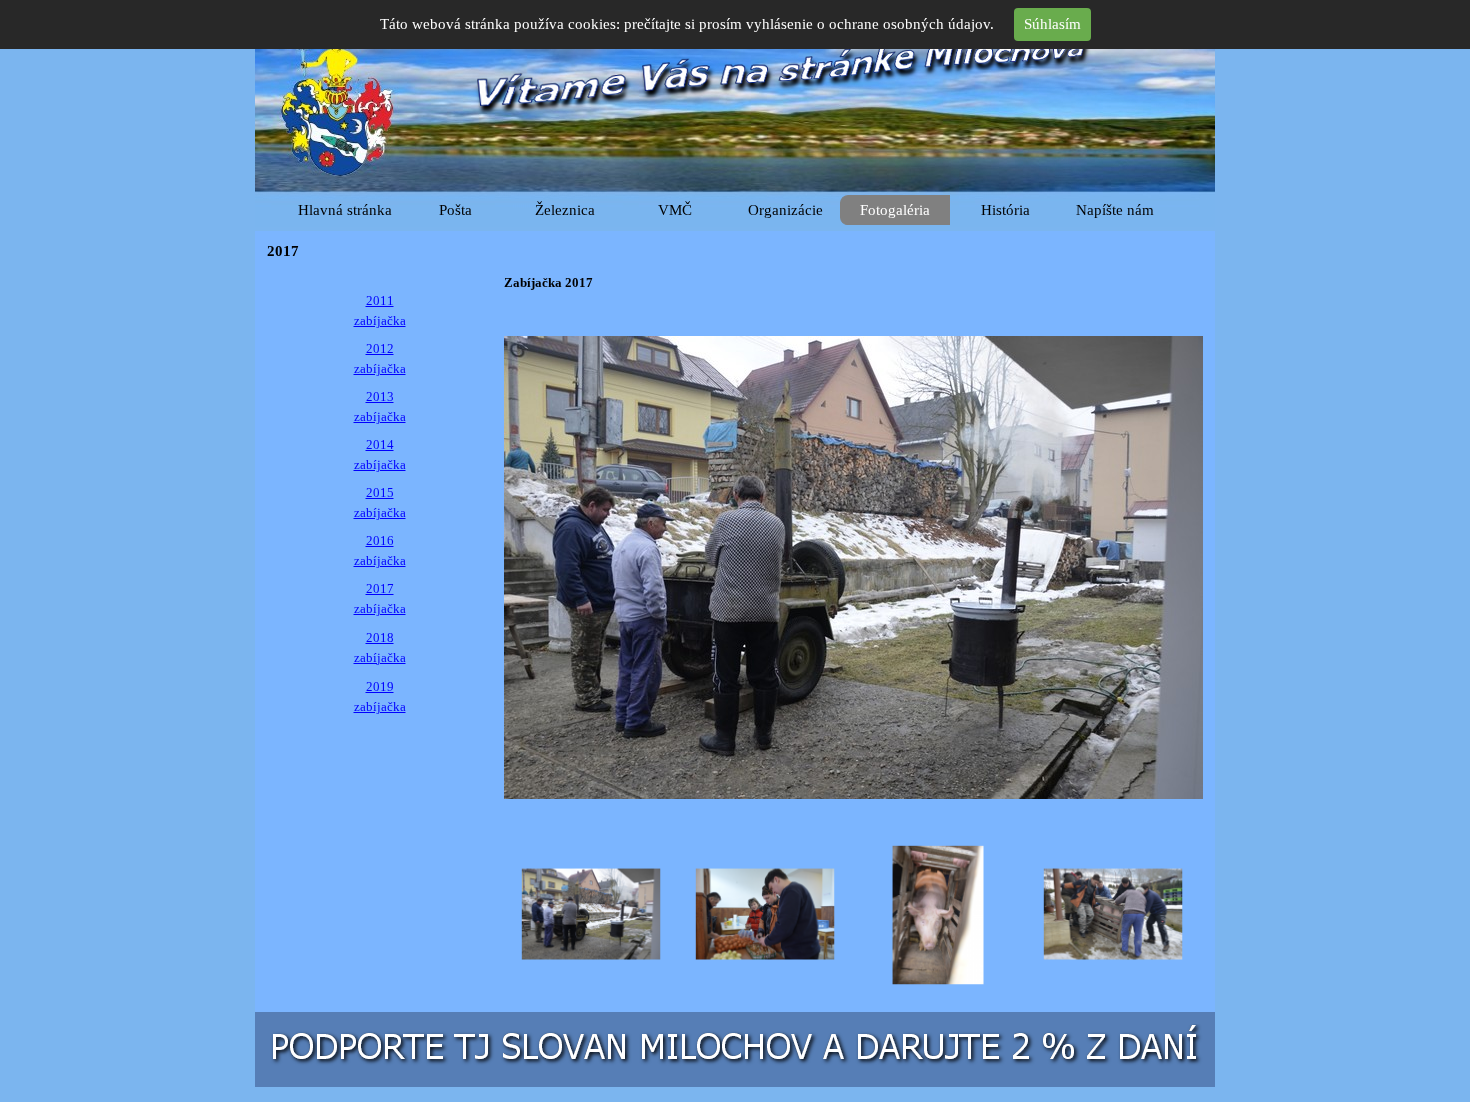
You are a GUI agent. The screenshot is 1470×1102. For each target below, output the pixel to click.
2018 (380, 637)
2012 (380, 348)
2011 (380, 300)
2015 (380, 492)
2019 (380, 686)
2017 (380, 588)
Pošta (455, 210)
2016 (380, 540)
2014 (380, 444)
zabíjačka (380, 320)
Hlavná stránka (345, 210)
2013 (380, 396)
